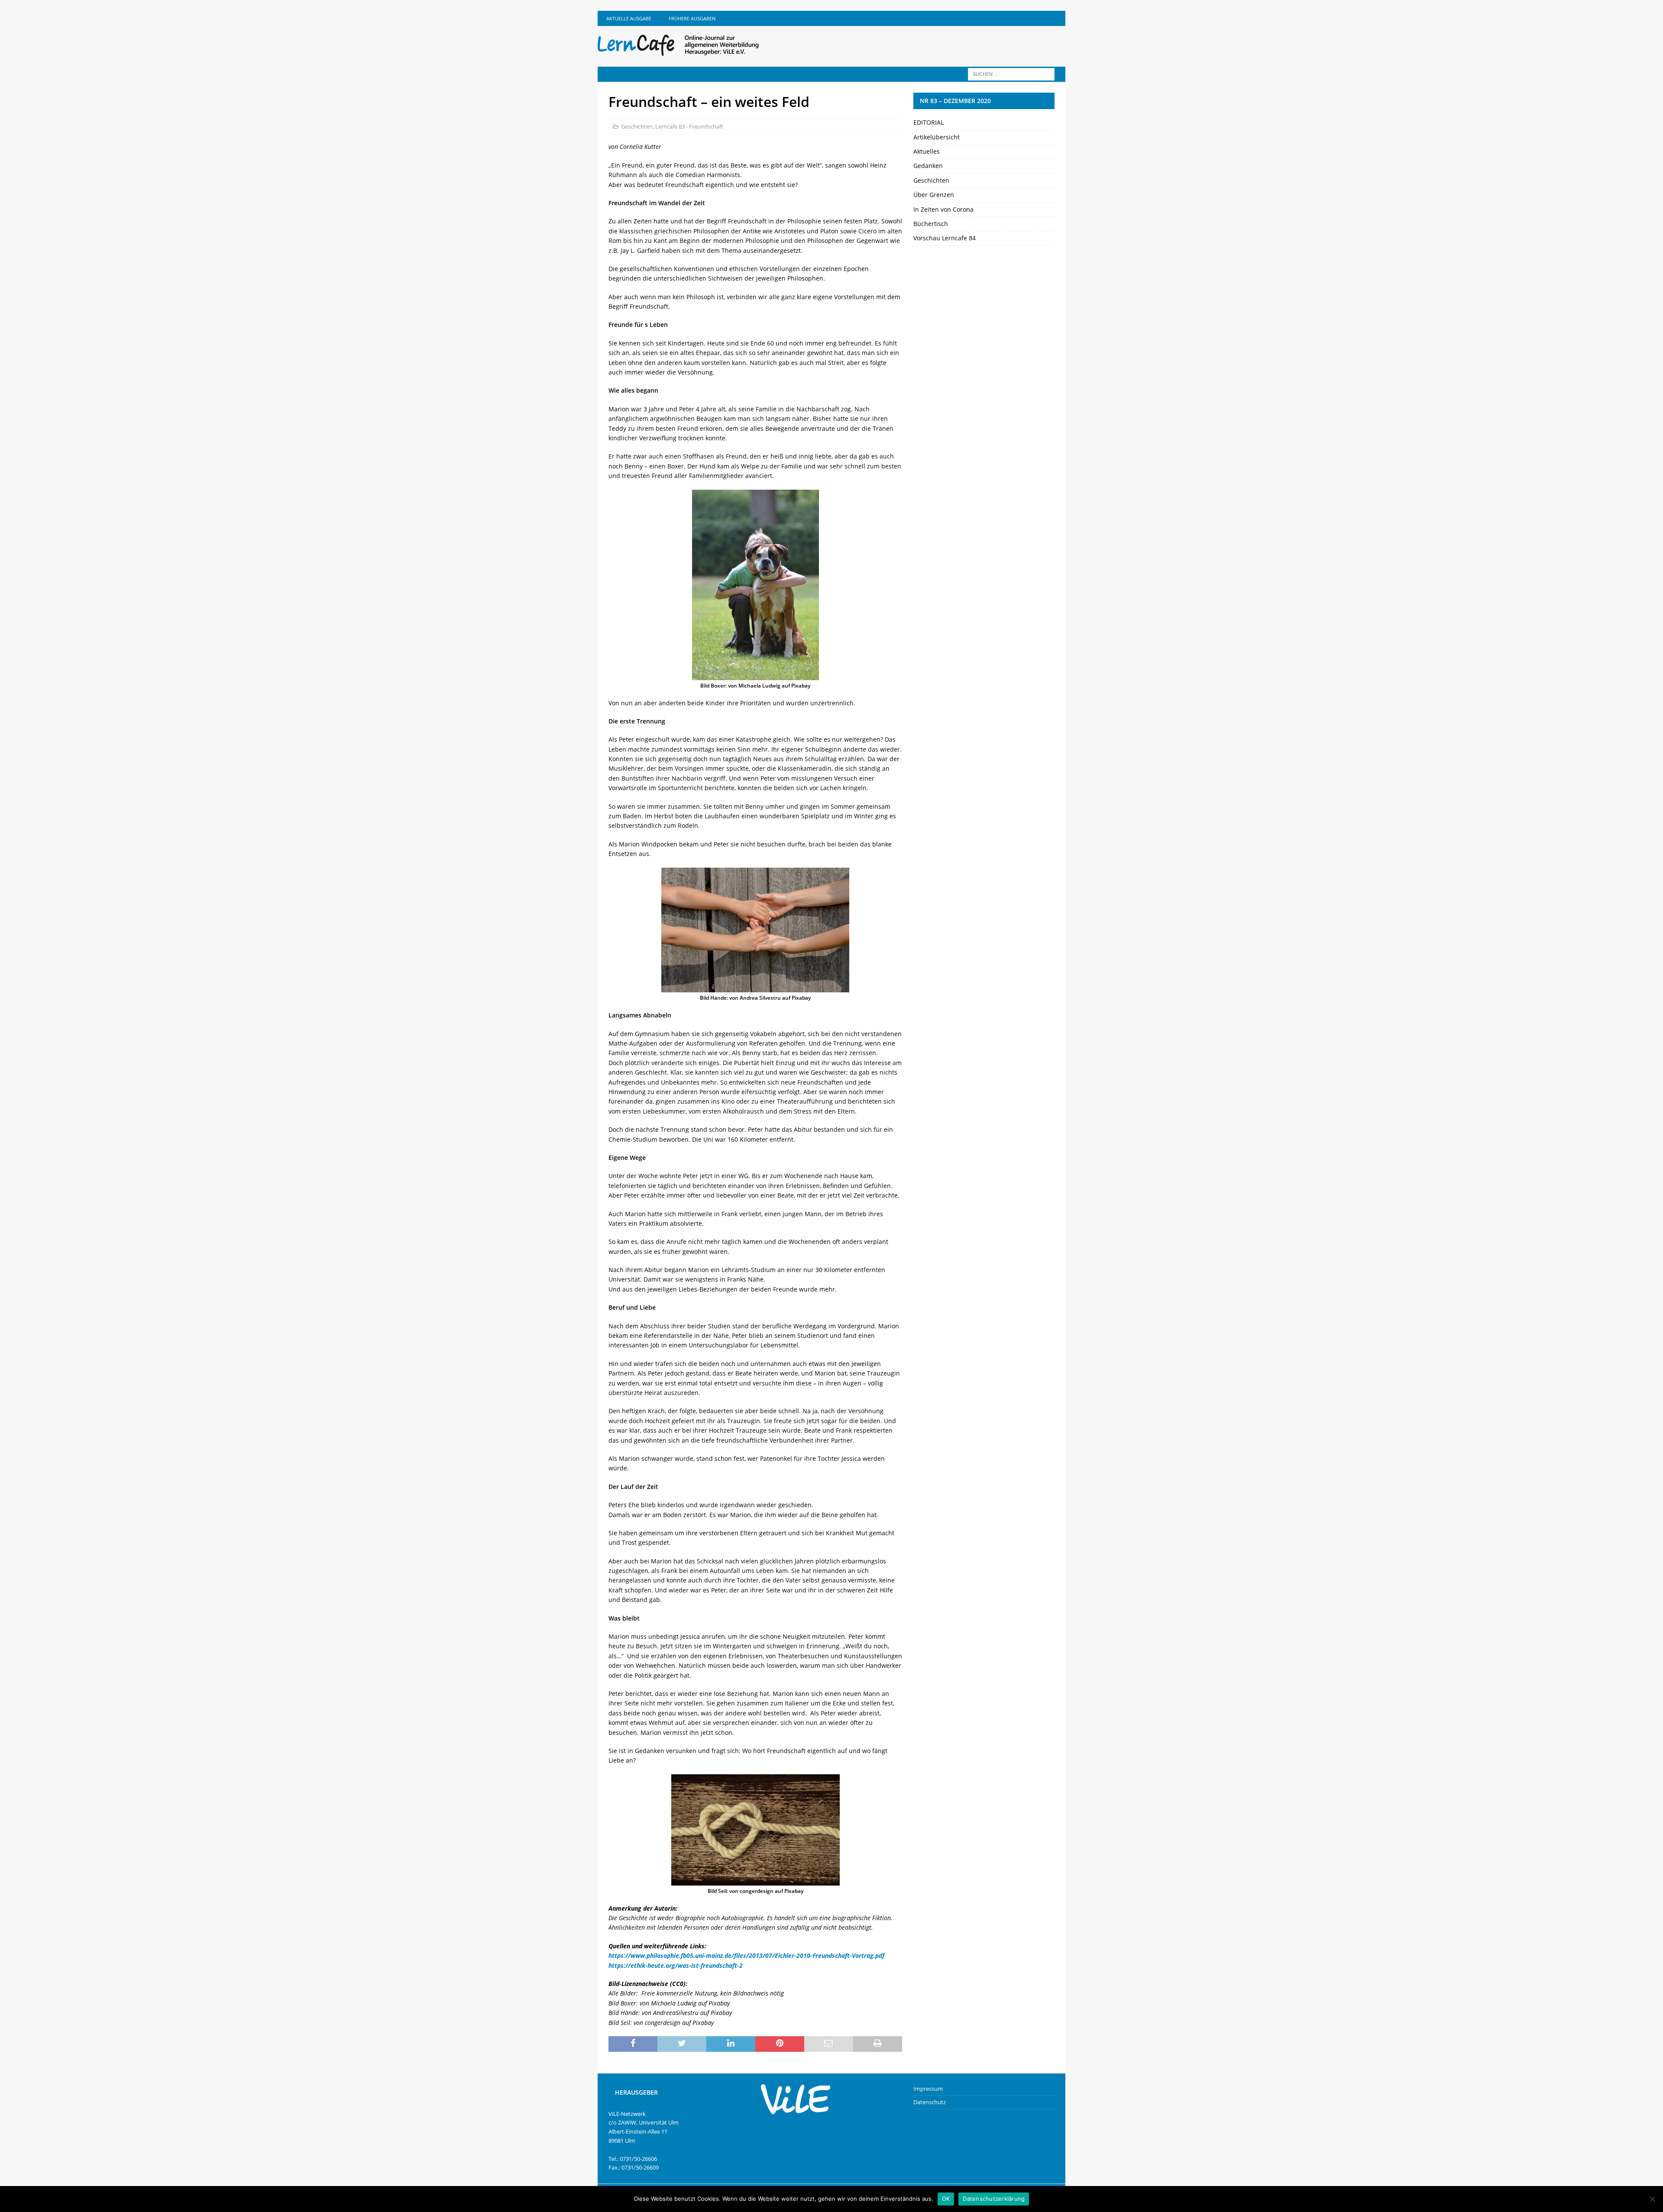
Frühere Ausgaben (692, 18)
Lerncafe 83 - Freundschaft (689, 126)
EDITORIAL (929, 122)
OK (946, 2199)
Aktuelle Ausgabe (629, 18)
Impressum (928, 2089)
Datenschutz (930, 2102)
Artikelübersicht (937, 137)
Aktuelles (927, 151)
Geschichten (637, 126)
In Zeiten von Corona (943, 209)
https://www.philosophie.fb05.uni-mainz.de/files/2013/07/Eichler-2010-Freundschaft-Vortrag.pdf (746, 1955)
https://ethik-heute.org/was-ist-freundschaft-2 (676, 1965)
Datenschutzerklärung (994, 2199)
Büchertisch (931, 224)
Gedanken (928, 166)
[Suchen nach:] (1011, 73)
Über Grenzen (934, 195)
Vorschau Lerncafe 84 (945, 238)
